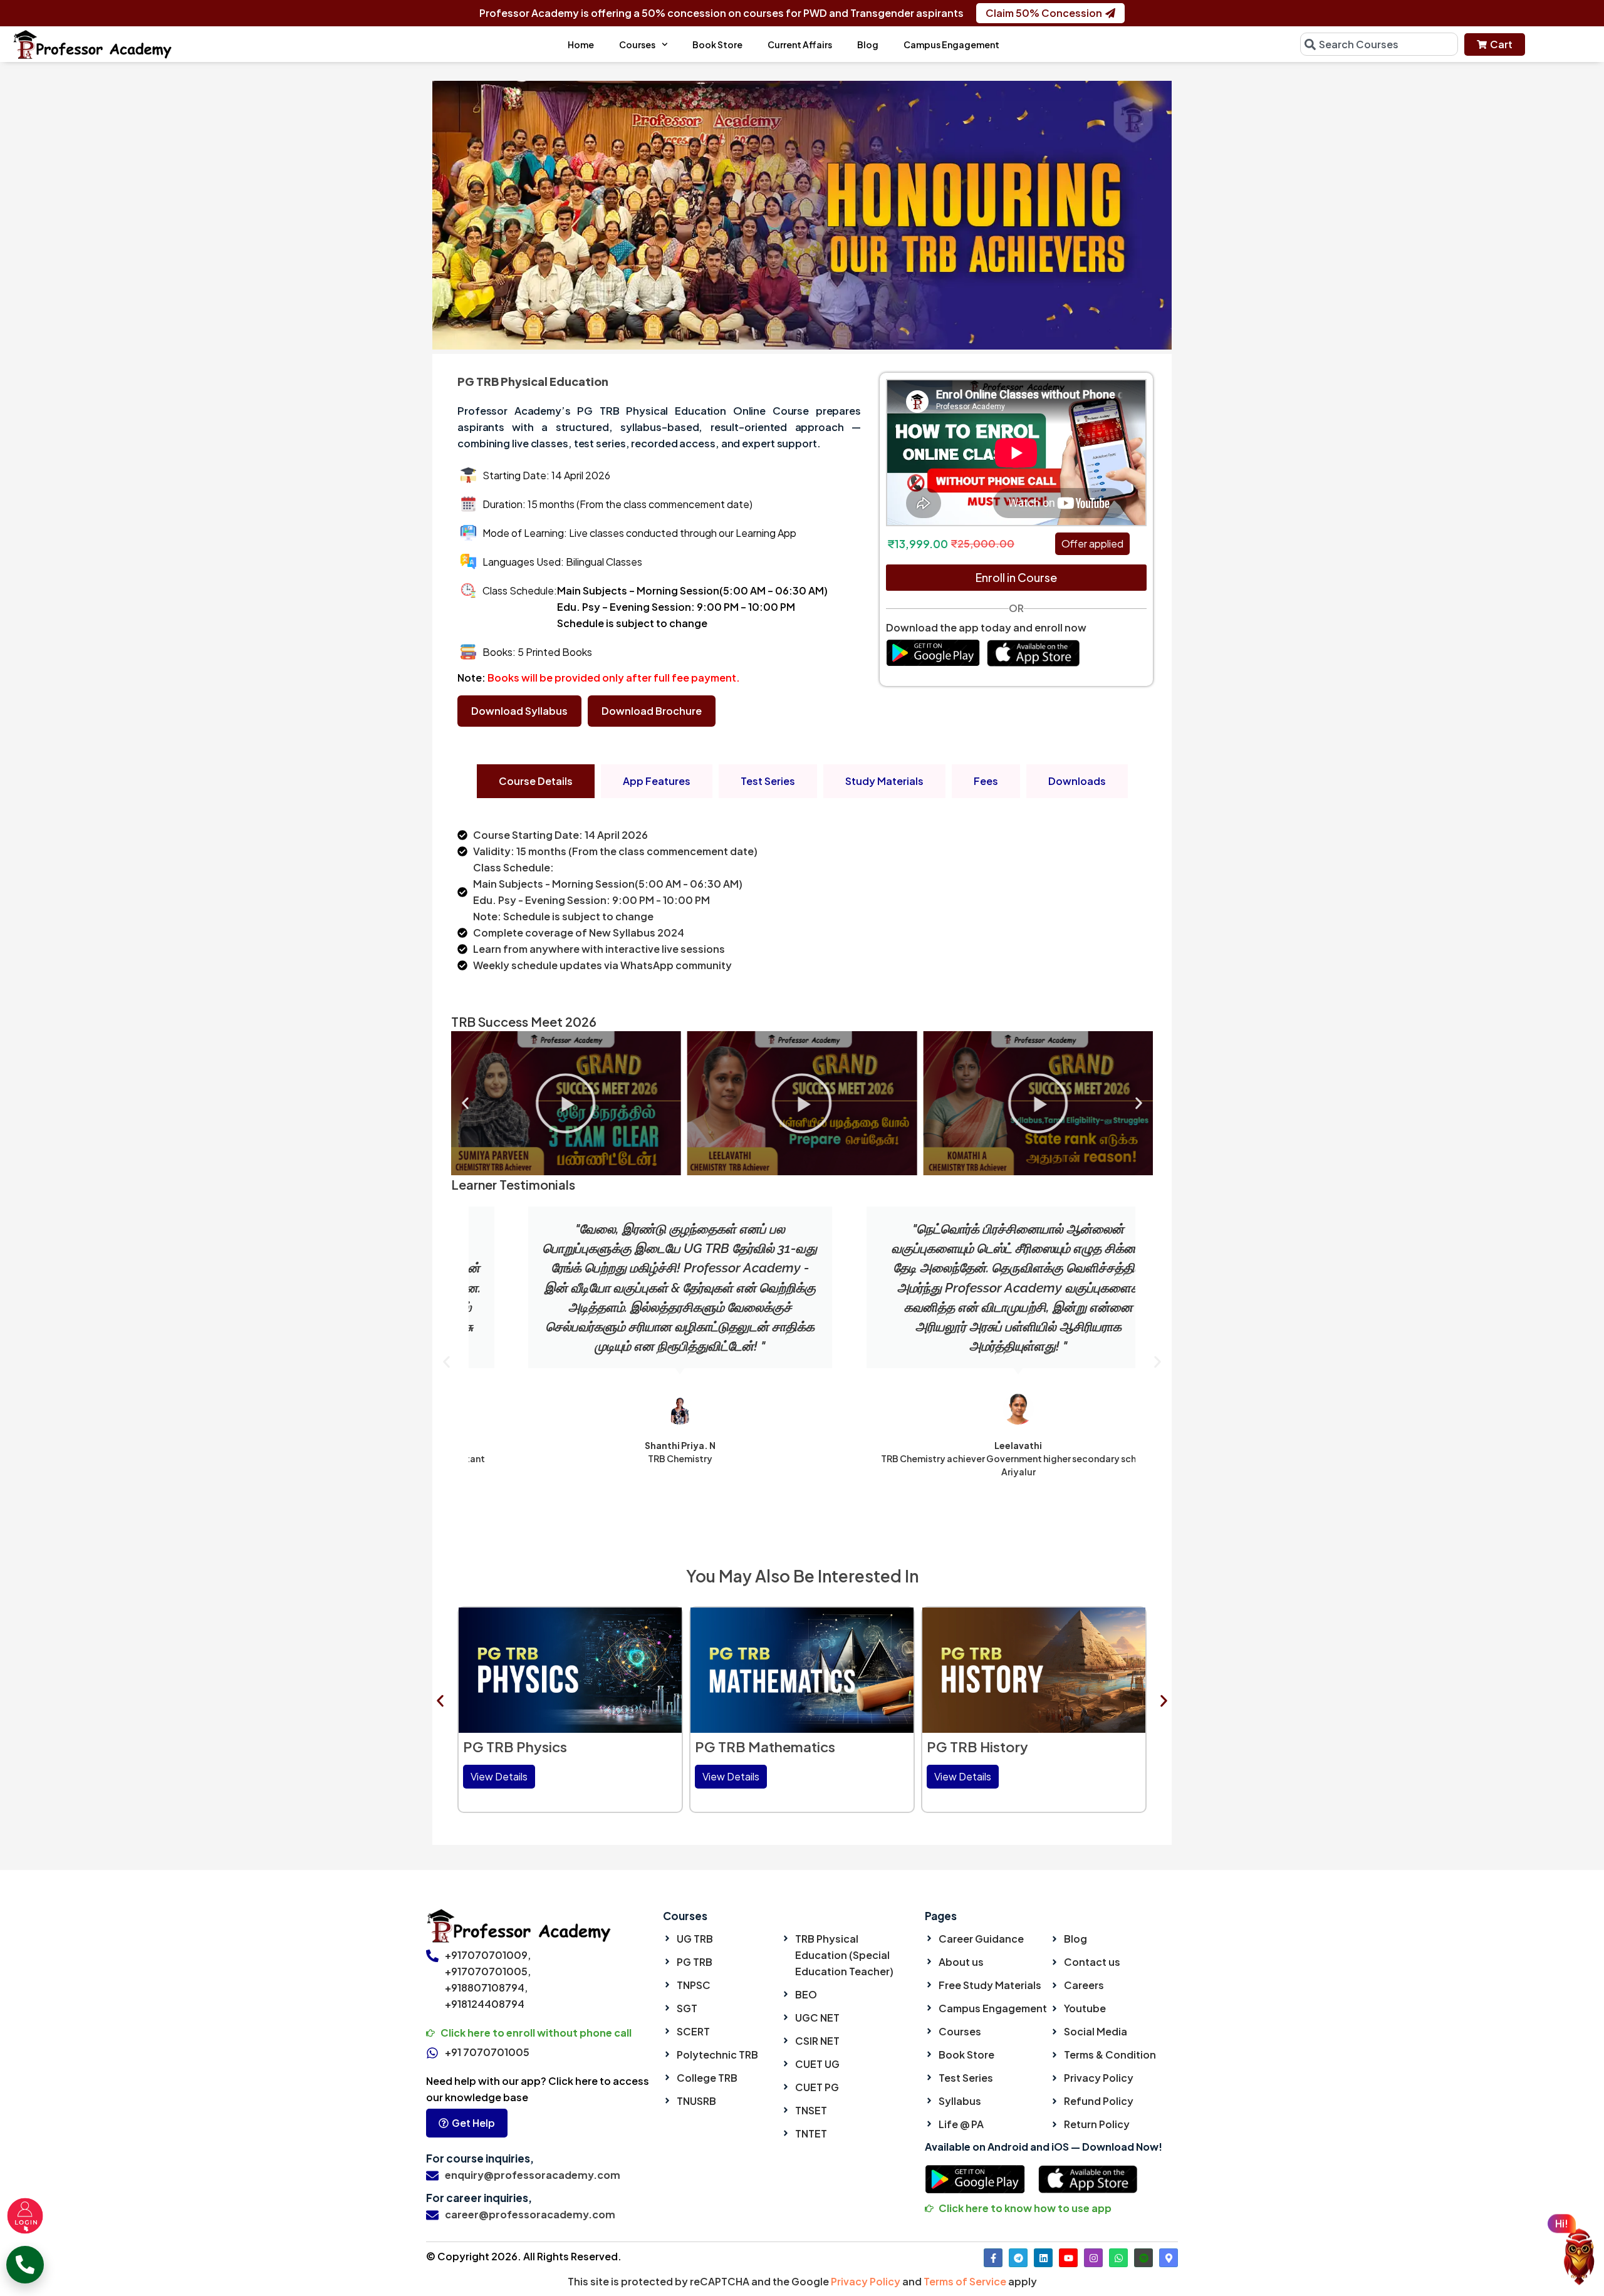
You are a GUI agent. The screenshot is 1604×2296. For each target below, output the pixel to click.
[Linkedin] (1043, 2258)
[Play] (631, 1103)
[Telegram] (1018, 2258)
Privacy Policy (866, 2281)
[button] (465, 1103)
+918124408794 (485, 2004)
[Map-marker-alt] (1169, 2258)
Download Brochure (652, 711)
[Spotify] (1143, 2258)
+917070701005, (488, 1971)
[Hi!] (1579, 2259)
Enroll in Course (1016, 577)
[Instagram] (1093, 2258)
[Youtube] (1068, 2258)
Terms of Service (965, 2281)
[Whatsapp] (1118, 2258)
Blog (868, 44)
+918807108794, (486, 1987)
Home (581, 44)
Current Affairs (800, 44)
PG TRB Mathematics (533, 1747)
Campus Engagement (951, 44)
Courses (637, 44)
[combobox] (1379, 44)
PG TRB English (977, 1747)
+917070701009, (488, 1955)
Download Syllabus (519, 711)
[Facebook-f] (993, 2258)
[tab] (536, 781)
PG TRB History (746, 1747)
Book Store (717, 44)
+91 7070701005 (487, 2052)
